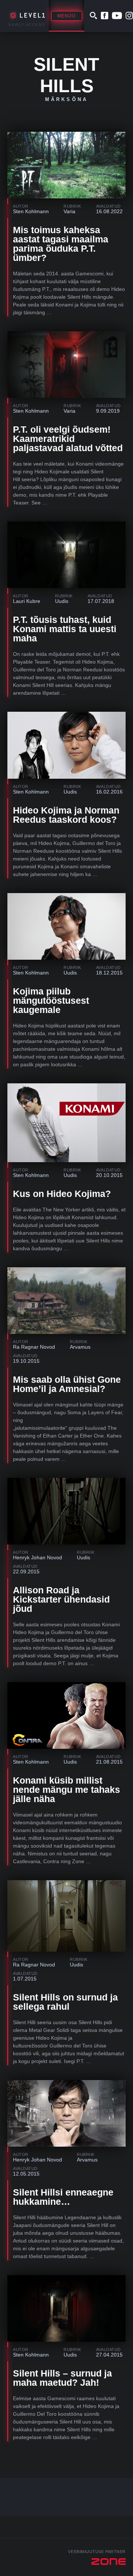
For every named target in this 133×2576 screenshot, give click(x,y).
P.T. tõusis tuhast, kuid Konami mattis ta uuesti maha (65, 629)
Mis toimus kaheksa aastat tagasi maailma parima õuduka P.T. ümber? (61, 244)
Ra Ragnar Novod (34, 1347)
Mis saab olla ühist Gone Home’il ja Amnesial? (67, 1384)
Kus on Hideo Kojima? (62, 1194)
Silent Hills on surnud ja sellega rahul (65, 2002)
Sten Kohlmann (31, 211)
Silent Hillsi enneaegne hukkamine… (63, 2197)
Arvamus (80, 1347)
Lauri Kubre (27, 601)
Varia (69, 211)
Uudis (62, 601)
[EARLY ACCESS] (26, 16)
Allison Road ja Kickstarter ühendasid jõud (61, 1599)
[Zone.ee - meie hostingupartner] (108, 2562)
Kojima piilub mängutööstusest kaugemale (51, 1000)
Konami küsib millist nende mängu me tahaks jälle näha (66, 1790)
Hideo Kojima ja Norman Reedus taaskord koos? (66, 815)
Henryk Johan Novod (37, 1557)
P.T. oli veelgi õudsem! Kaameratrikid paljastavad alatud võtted (68, 439)
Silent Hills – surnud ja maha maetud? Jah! (62, 2378)
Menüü (67, 16)
